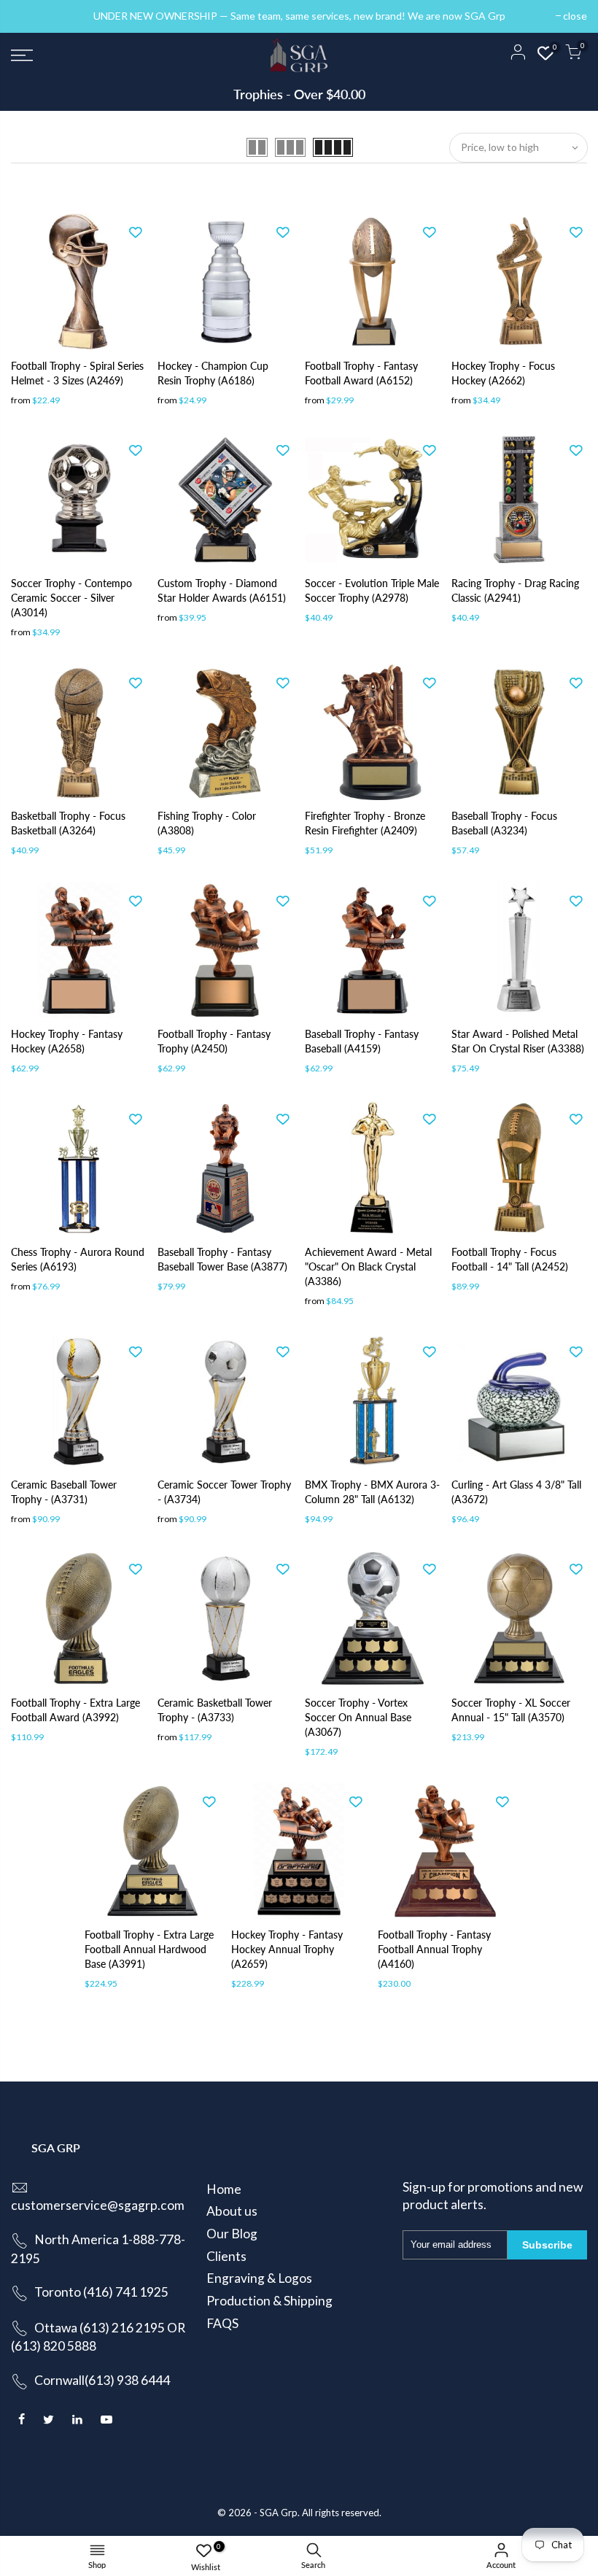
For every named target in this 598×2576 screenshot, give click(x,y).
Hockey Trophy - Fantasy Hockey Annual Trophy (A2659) (287, 1949)
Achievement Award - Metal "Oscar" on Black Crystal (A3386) (368, 1266)
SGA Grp (279, 2513)
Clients (226, 2256)
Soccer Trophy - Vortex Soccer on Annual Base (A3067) (358, 1717)
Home (224, 2189)
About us (232, 2211)
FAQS (222, 2323)
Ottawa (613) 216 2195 (100, 2328)
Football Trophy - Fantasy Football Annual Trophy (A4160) (434, 1949)
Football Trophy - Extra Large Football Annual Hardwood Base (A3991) (149, 1949)
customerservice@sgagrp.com (98, 2205)
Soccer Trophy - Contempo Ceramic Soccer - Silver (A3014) (71, 598)
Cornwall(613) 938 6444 (102, 2380)
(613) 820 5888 (54, 2346)
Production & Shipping (269, 2301)
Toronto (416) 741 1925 (101, 2292)
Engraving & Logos (259, 2278)
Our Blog (232, 2234)
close (30, 16)
